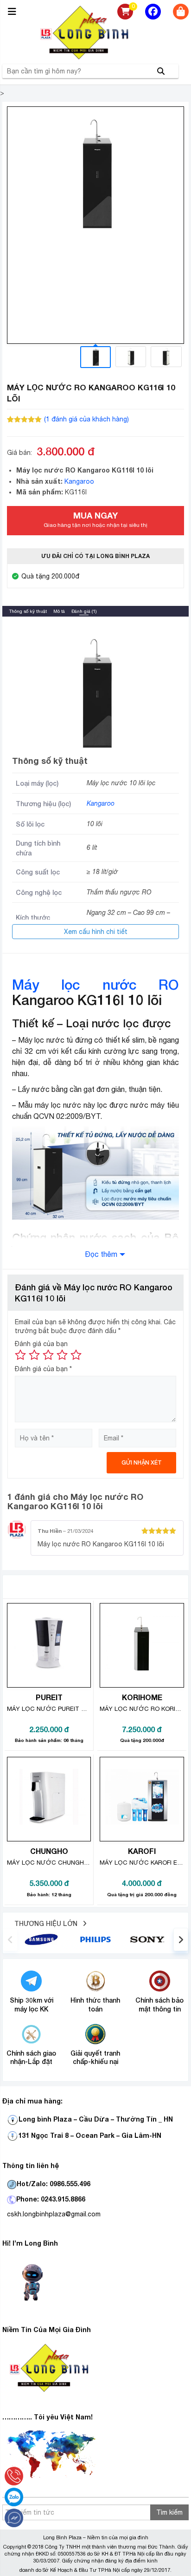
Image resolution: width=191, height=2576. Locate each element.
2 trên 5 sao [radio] (34, 1355)
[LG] (95, 1939)
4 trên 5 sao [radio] (62, 1355)
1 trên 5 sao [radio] (20, 1355)
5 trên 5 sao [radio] (76, 1355)
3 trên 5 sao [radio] (48, 1355)
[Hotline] (14, 2476)
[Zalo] (14, 2497)
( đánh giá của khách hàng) (86, 419)
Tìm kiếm (169, 2512)
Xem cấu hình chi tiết (96, 932)
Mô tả (59, 611)
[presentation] (10, 1939)
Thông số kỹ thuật (28, 611)
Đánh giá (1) (84, 611)
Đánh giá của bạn (41, 1344)
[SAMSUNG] (41, 1939)
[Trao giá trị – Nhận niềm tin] (95, 33)
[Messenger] (14, 2518)
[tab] (28, 611)
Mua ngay (95, 519)
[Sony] (149, 1939)
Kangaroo (79, 481)
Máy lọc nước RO (95, 985)
